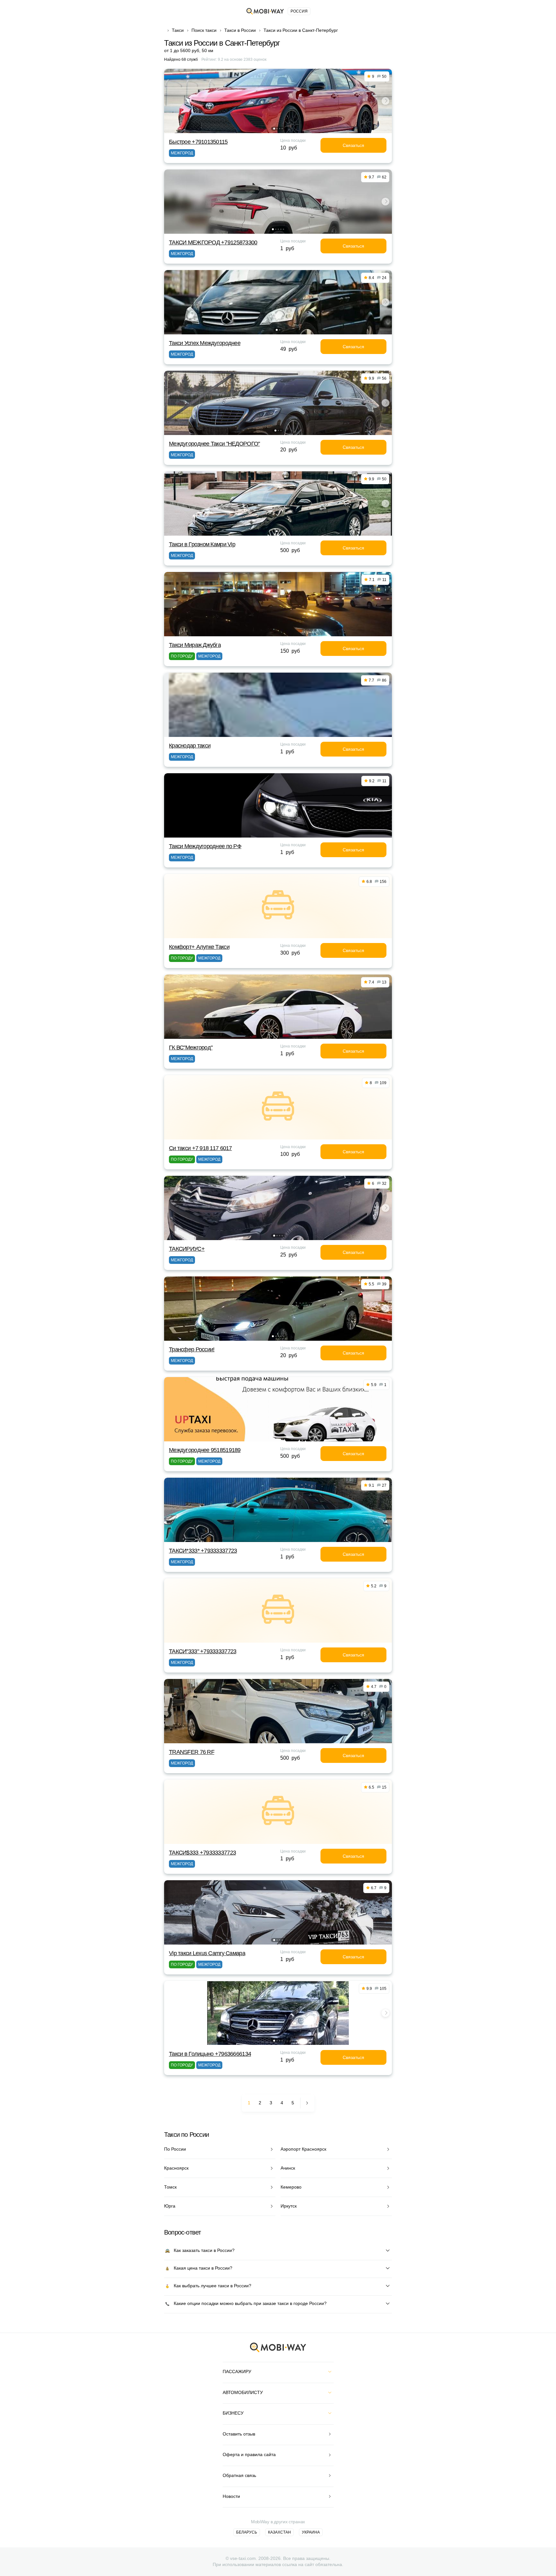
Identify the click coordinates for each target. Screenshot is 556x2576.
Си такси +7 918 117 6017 (200, 1148)
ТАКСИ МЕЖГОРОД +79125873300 (213, 242)
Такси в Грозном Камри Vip (202, 544)
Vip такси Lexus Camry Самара (207, 1953)
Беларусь (247, 2532)
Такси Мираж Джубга (195, 645)
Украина (311, 2532)
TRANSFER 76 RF (192, 1752)
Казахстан (279, 2532)
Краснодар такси (190, 746)
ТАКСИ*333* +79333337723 (203, 1551)
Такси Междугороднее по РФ (205, 846)
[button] (274, 129)
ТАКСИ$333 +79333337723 (202, 1853)
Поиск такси (204, 30)
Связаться (353, 145)
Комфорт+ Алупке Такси (199, 947)
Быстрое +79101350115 (198, 142)
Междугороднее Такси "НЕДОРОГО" (214, 444)
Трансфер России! (192, 1349)
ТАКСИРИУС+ (187, 1249)
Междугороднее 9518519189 (205, 1450)
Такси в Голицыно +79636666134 (210, 2054)
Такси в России (240, 30)
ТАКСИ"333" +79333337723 (203, 1651)
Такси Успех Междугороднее (205, 343)
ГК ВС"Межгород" (191, 1048)
